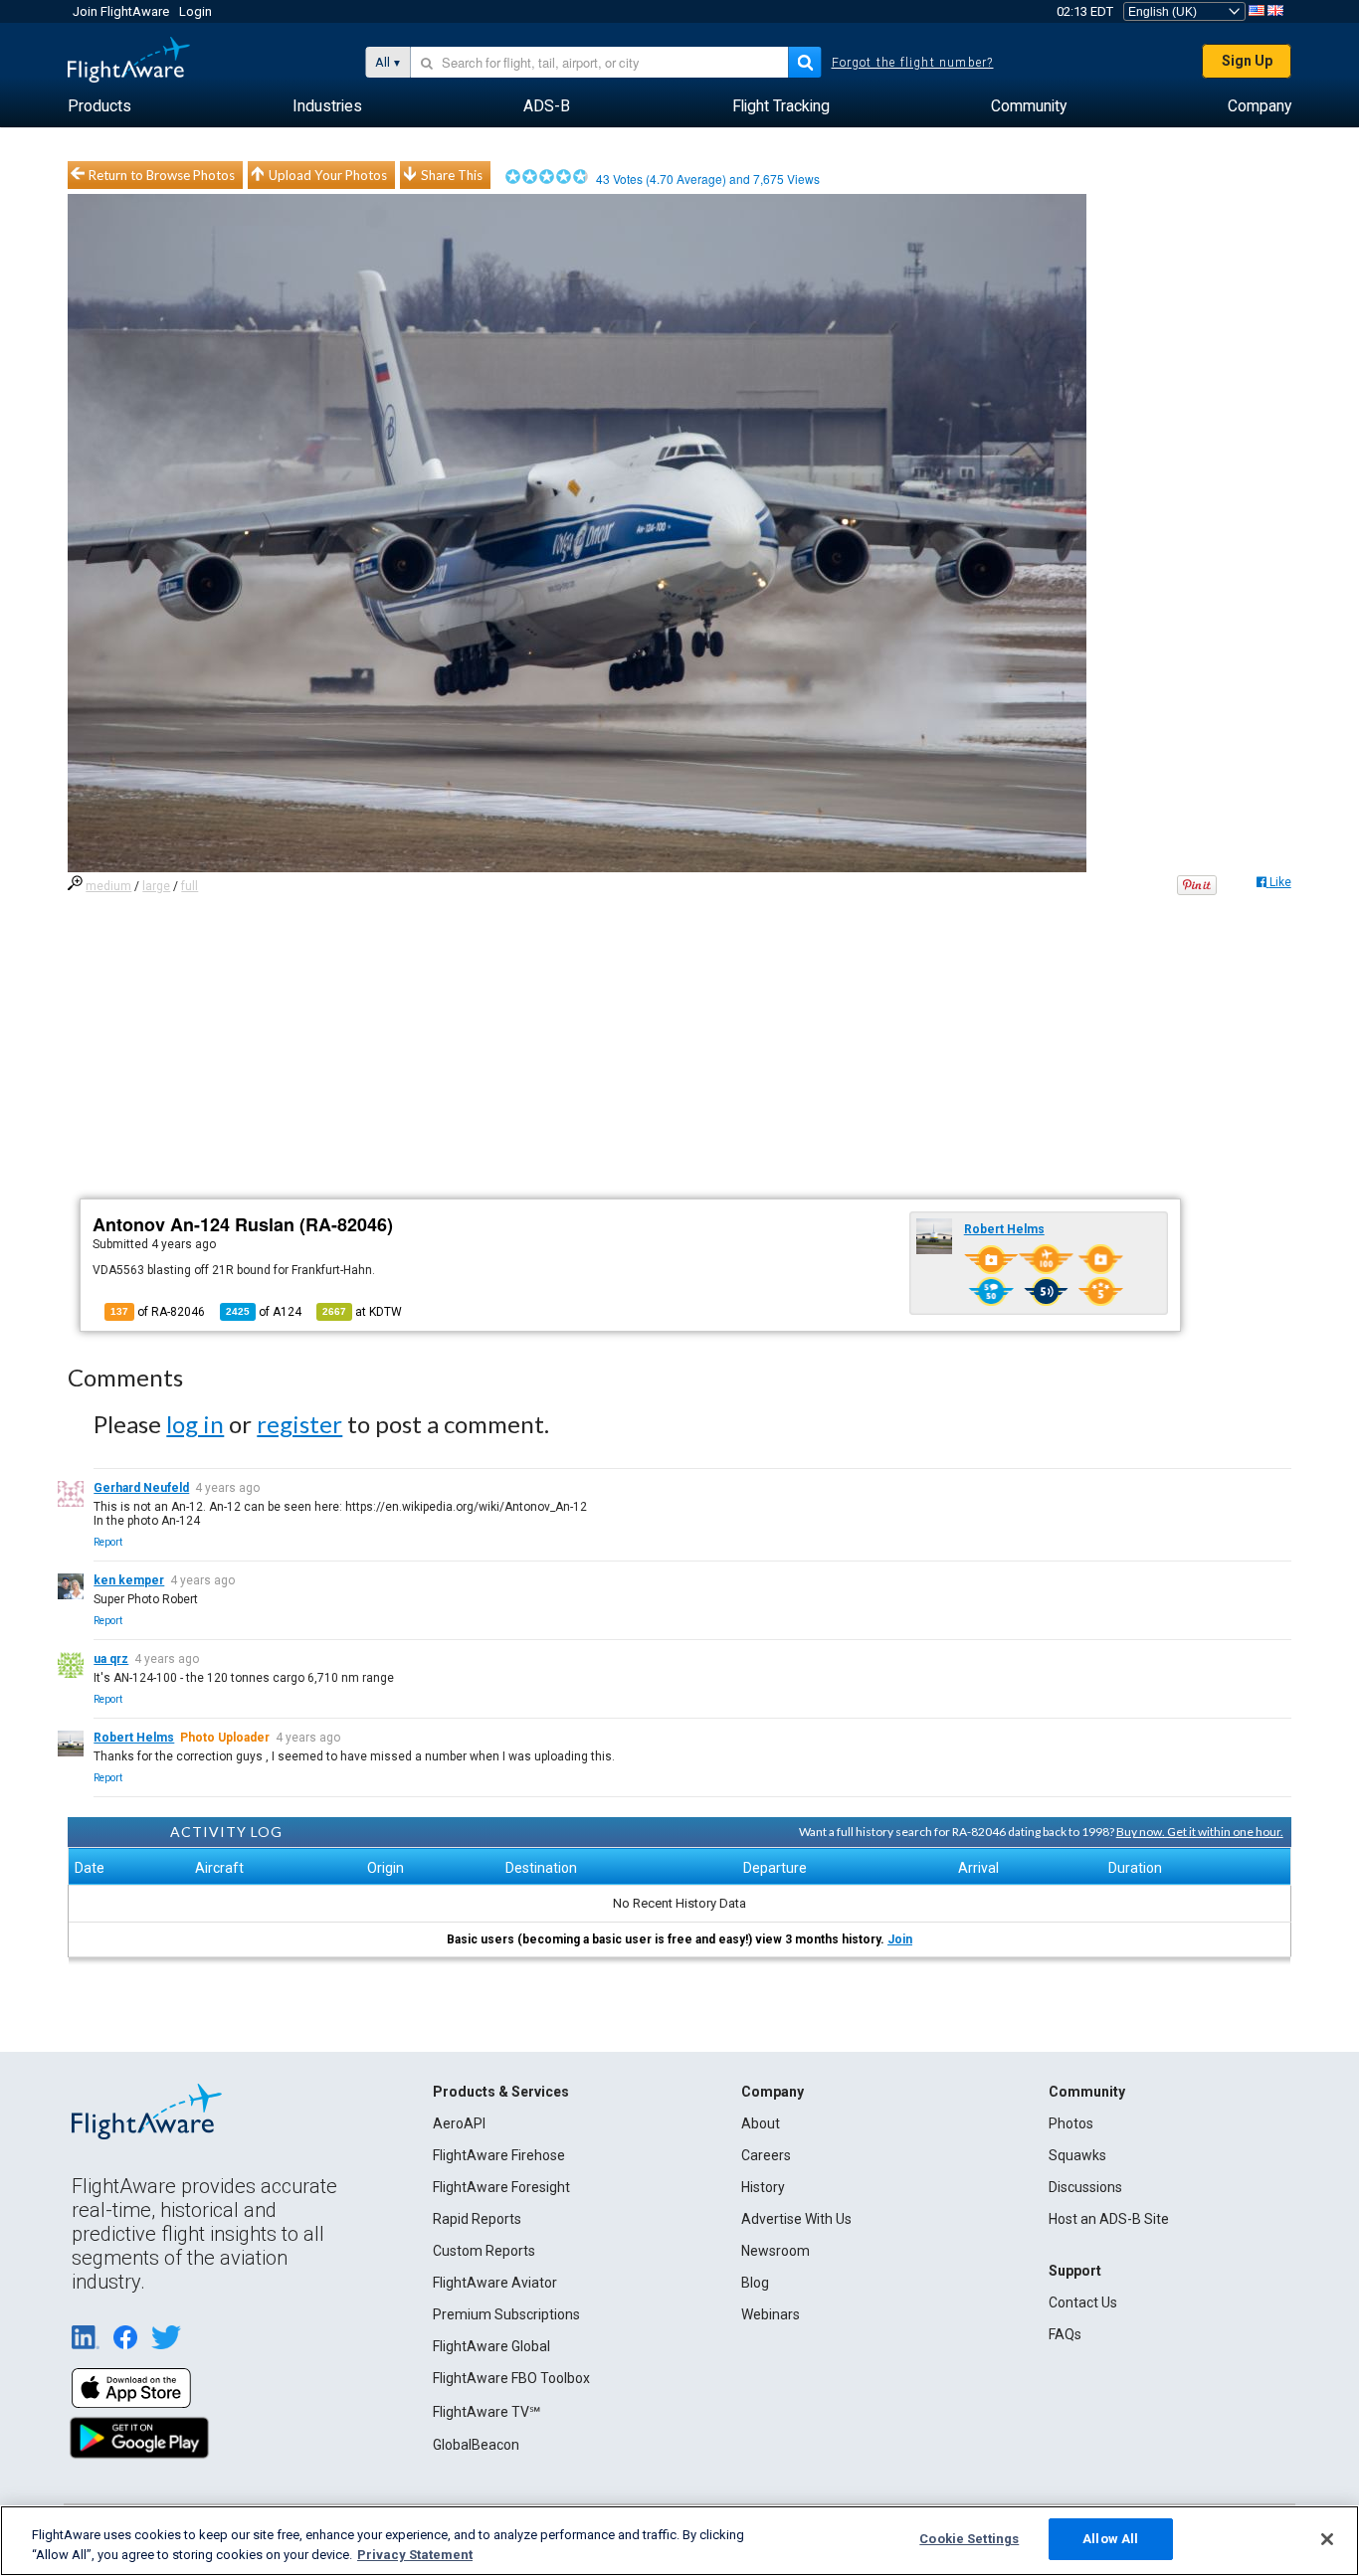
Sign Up (1247, 61)
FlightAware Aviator (495, 2283)
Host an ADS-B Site (1109, 2219)
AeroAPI (459, 2123)
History (763, 2187)
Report (108, 1542)
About (761, 2123)
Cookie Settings (969, 2539)
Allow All (1110, 2539)
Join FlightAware (121, 11)
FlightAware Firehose (499, 2155)
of (264, 1312)
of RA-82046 (158, 1312)
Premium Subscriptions (506, 2314)
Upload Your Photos (328, 175)
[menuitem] (99, 106)
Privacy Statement (415, 2555)
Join (900, 1939)
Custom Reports (484, 2251)
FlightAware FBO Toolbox (511, 2378)
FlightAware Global (491, 2346)
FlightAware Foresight (501, 2187)
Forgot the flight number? (913, 63)
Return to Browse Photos (162, 175)
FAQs (1065, 2334)
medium (108, 886)
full (190, 886)
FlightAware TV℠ (486, 2412)
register (299, 1424)
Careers (766, 2155)
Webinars (771, 2314)
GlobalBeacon (476, 2445)
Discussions (1085, 2187)
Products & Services (501, 2092)
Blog (755, 2283)
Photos (1071, 2123)
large (156, 886)
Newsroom (776, 2251)
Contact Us (1083, 2302)
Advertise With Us (796, 2219)
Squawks (1077, 2155)
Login (195, 11)
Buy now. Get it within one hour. (1200, 1832)
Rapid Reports (477, 2219)
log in (195, 1424)
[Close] (1327, 2539)
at (362, 1312)
